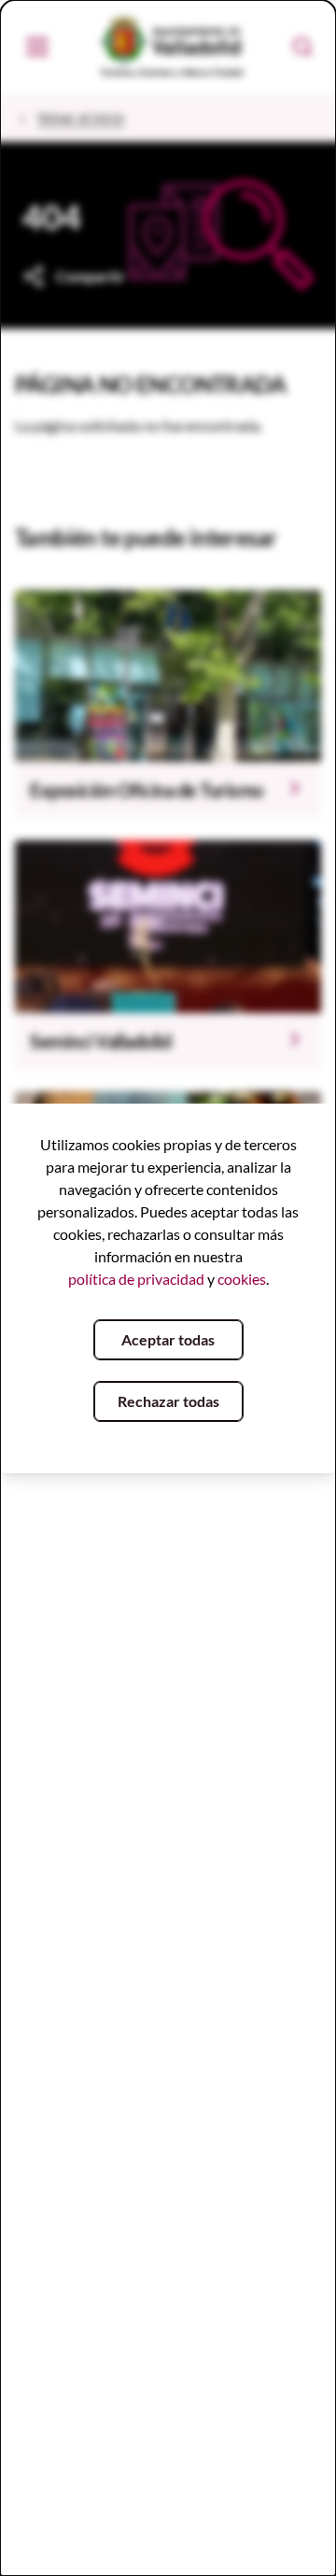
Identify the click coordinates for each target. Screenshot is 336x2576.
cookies (242, 1279)
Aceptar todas (168, 1339)
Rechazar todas (168, 1401)
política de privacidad (136, 1279)
